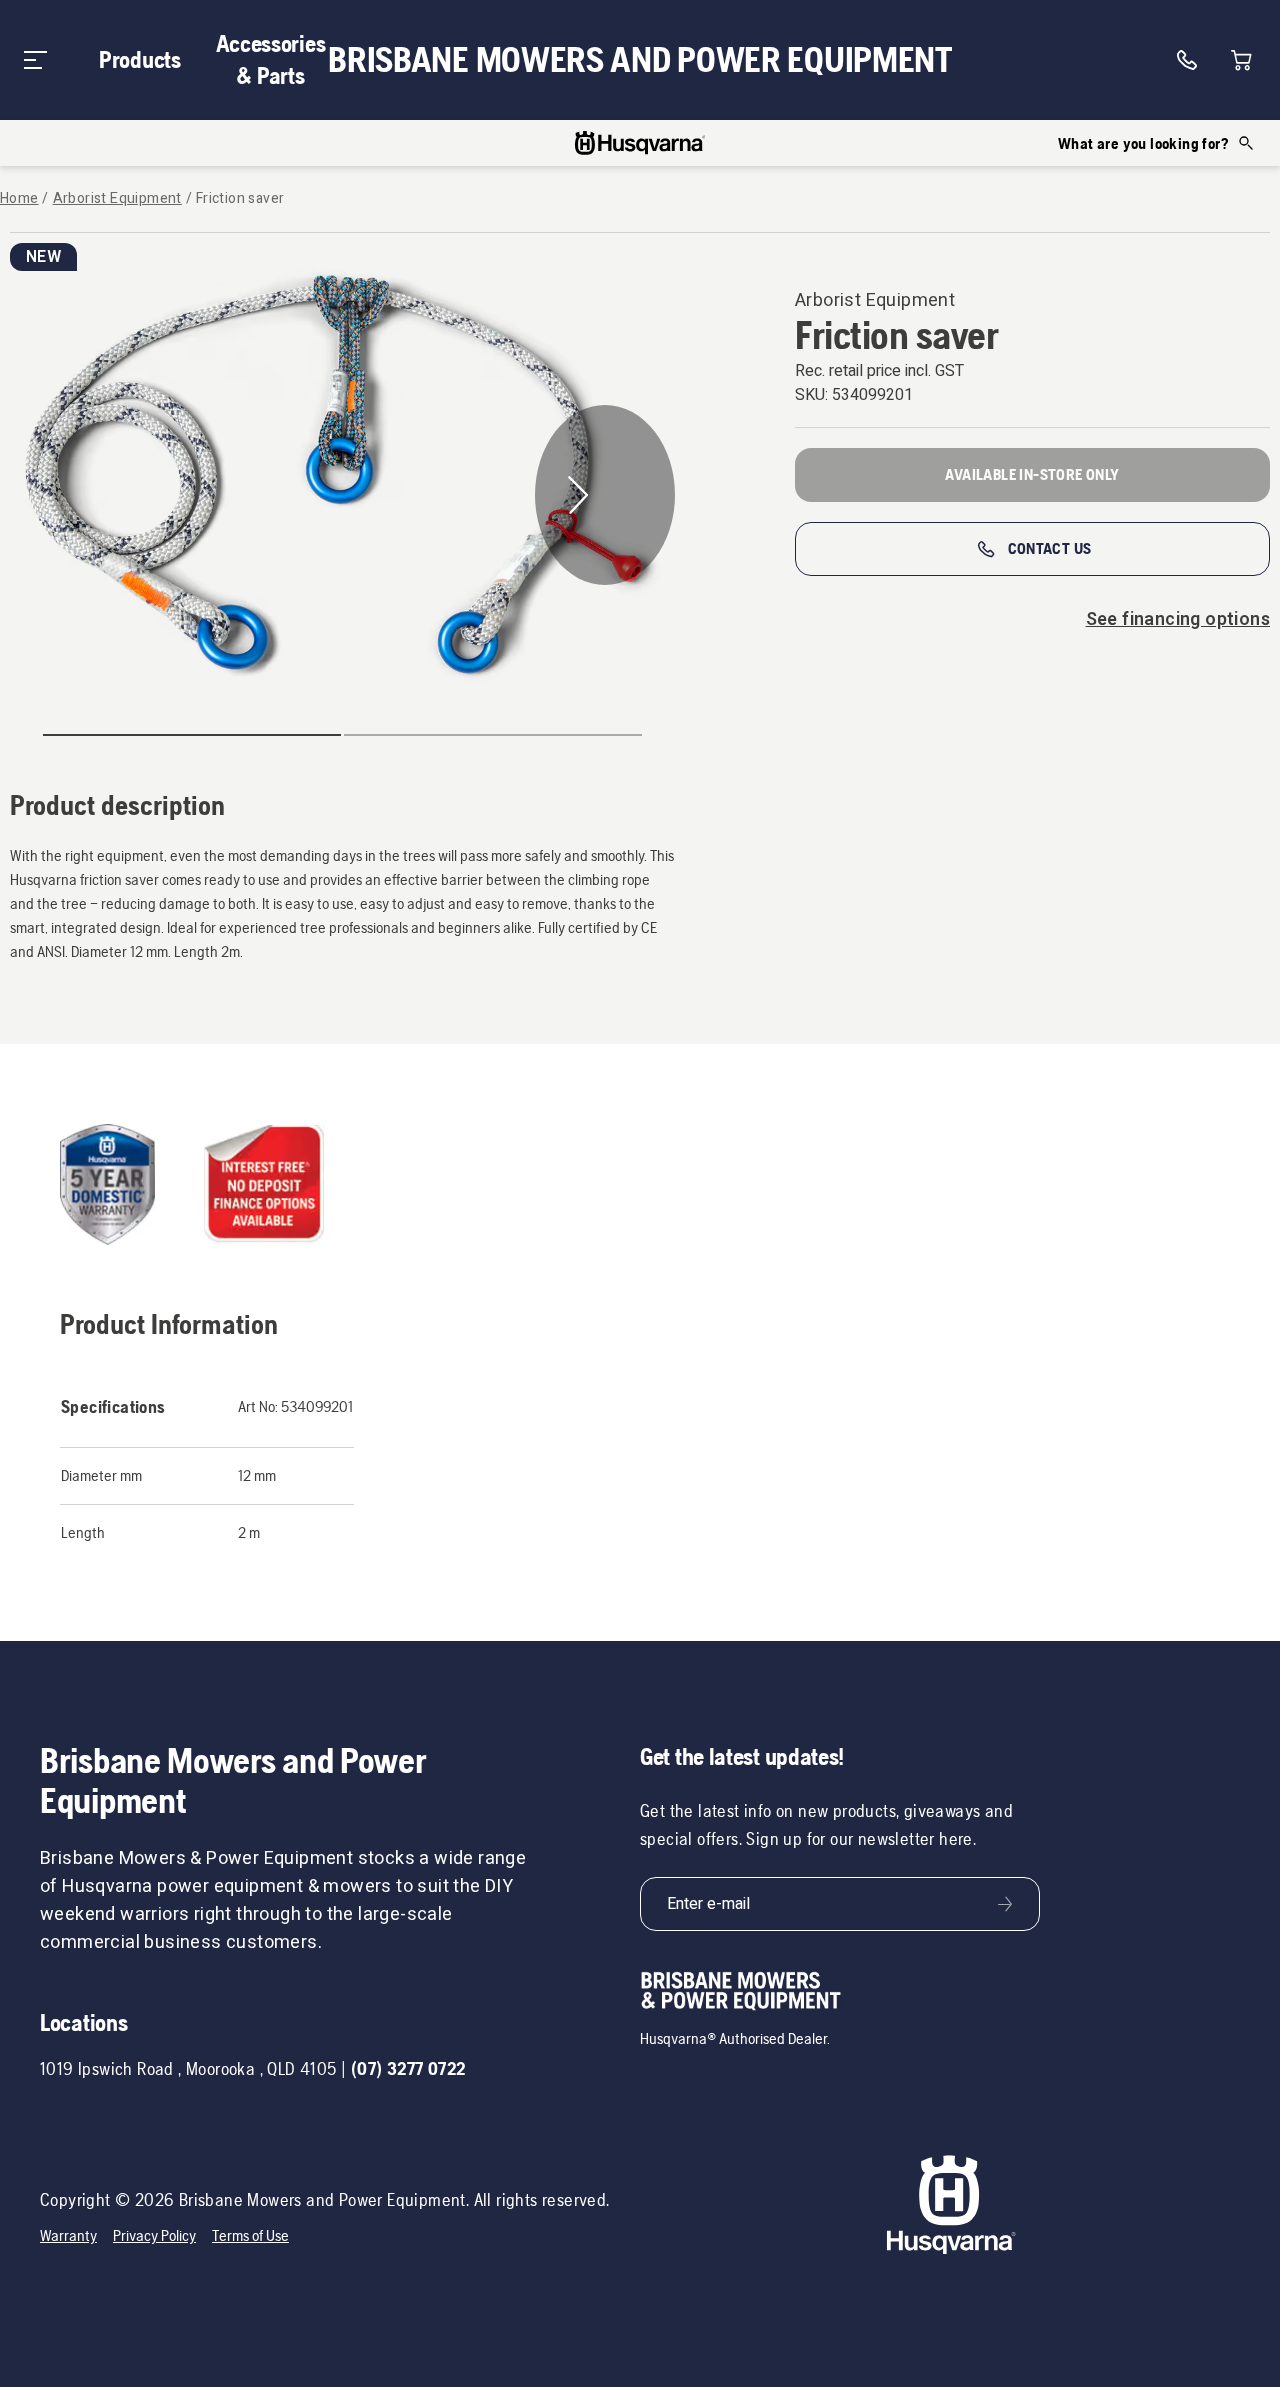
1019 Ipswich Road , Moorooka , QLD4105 (188, 2068)
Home (19, 199)
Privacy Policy (154, 2235)
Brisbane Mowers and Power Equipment (640, 60)
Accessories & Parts (271, 59)
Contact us (1050, 548)
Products (140, 59)
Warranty (68, 2235)
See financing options (1178, 619)
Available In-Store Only (1032, 474)
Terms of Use (250, 2235)
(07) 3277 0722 (408, 2068)
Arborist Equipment (117, 199)
